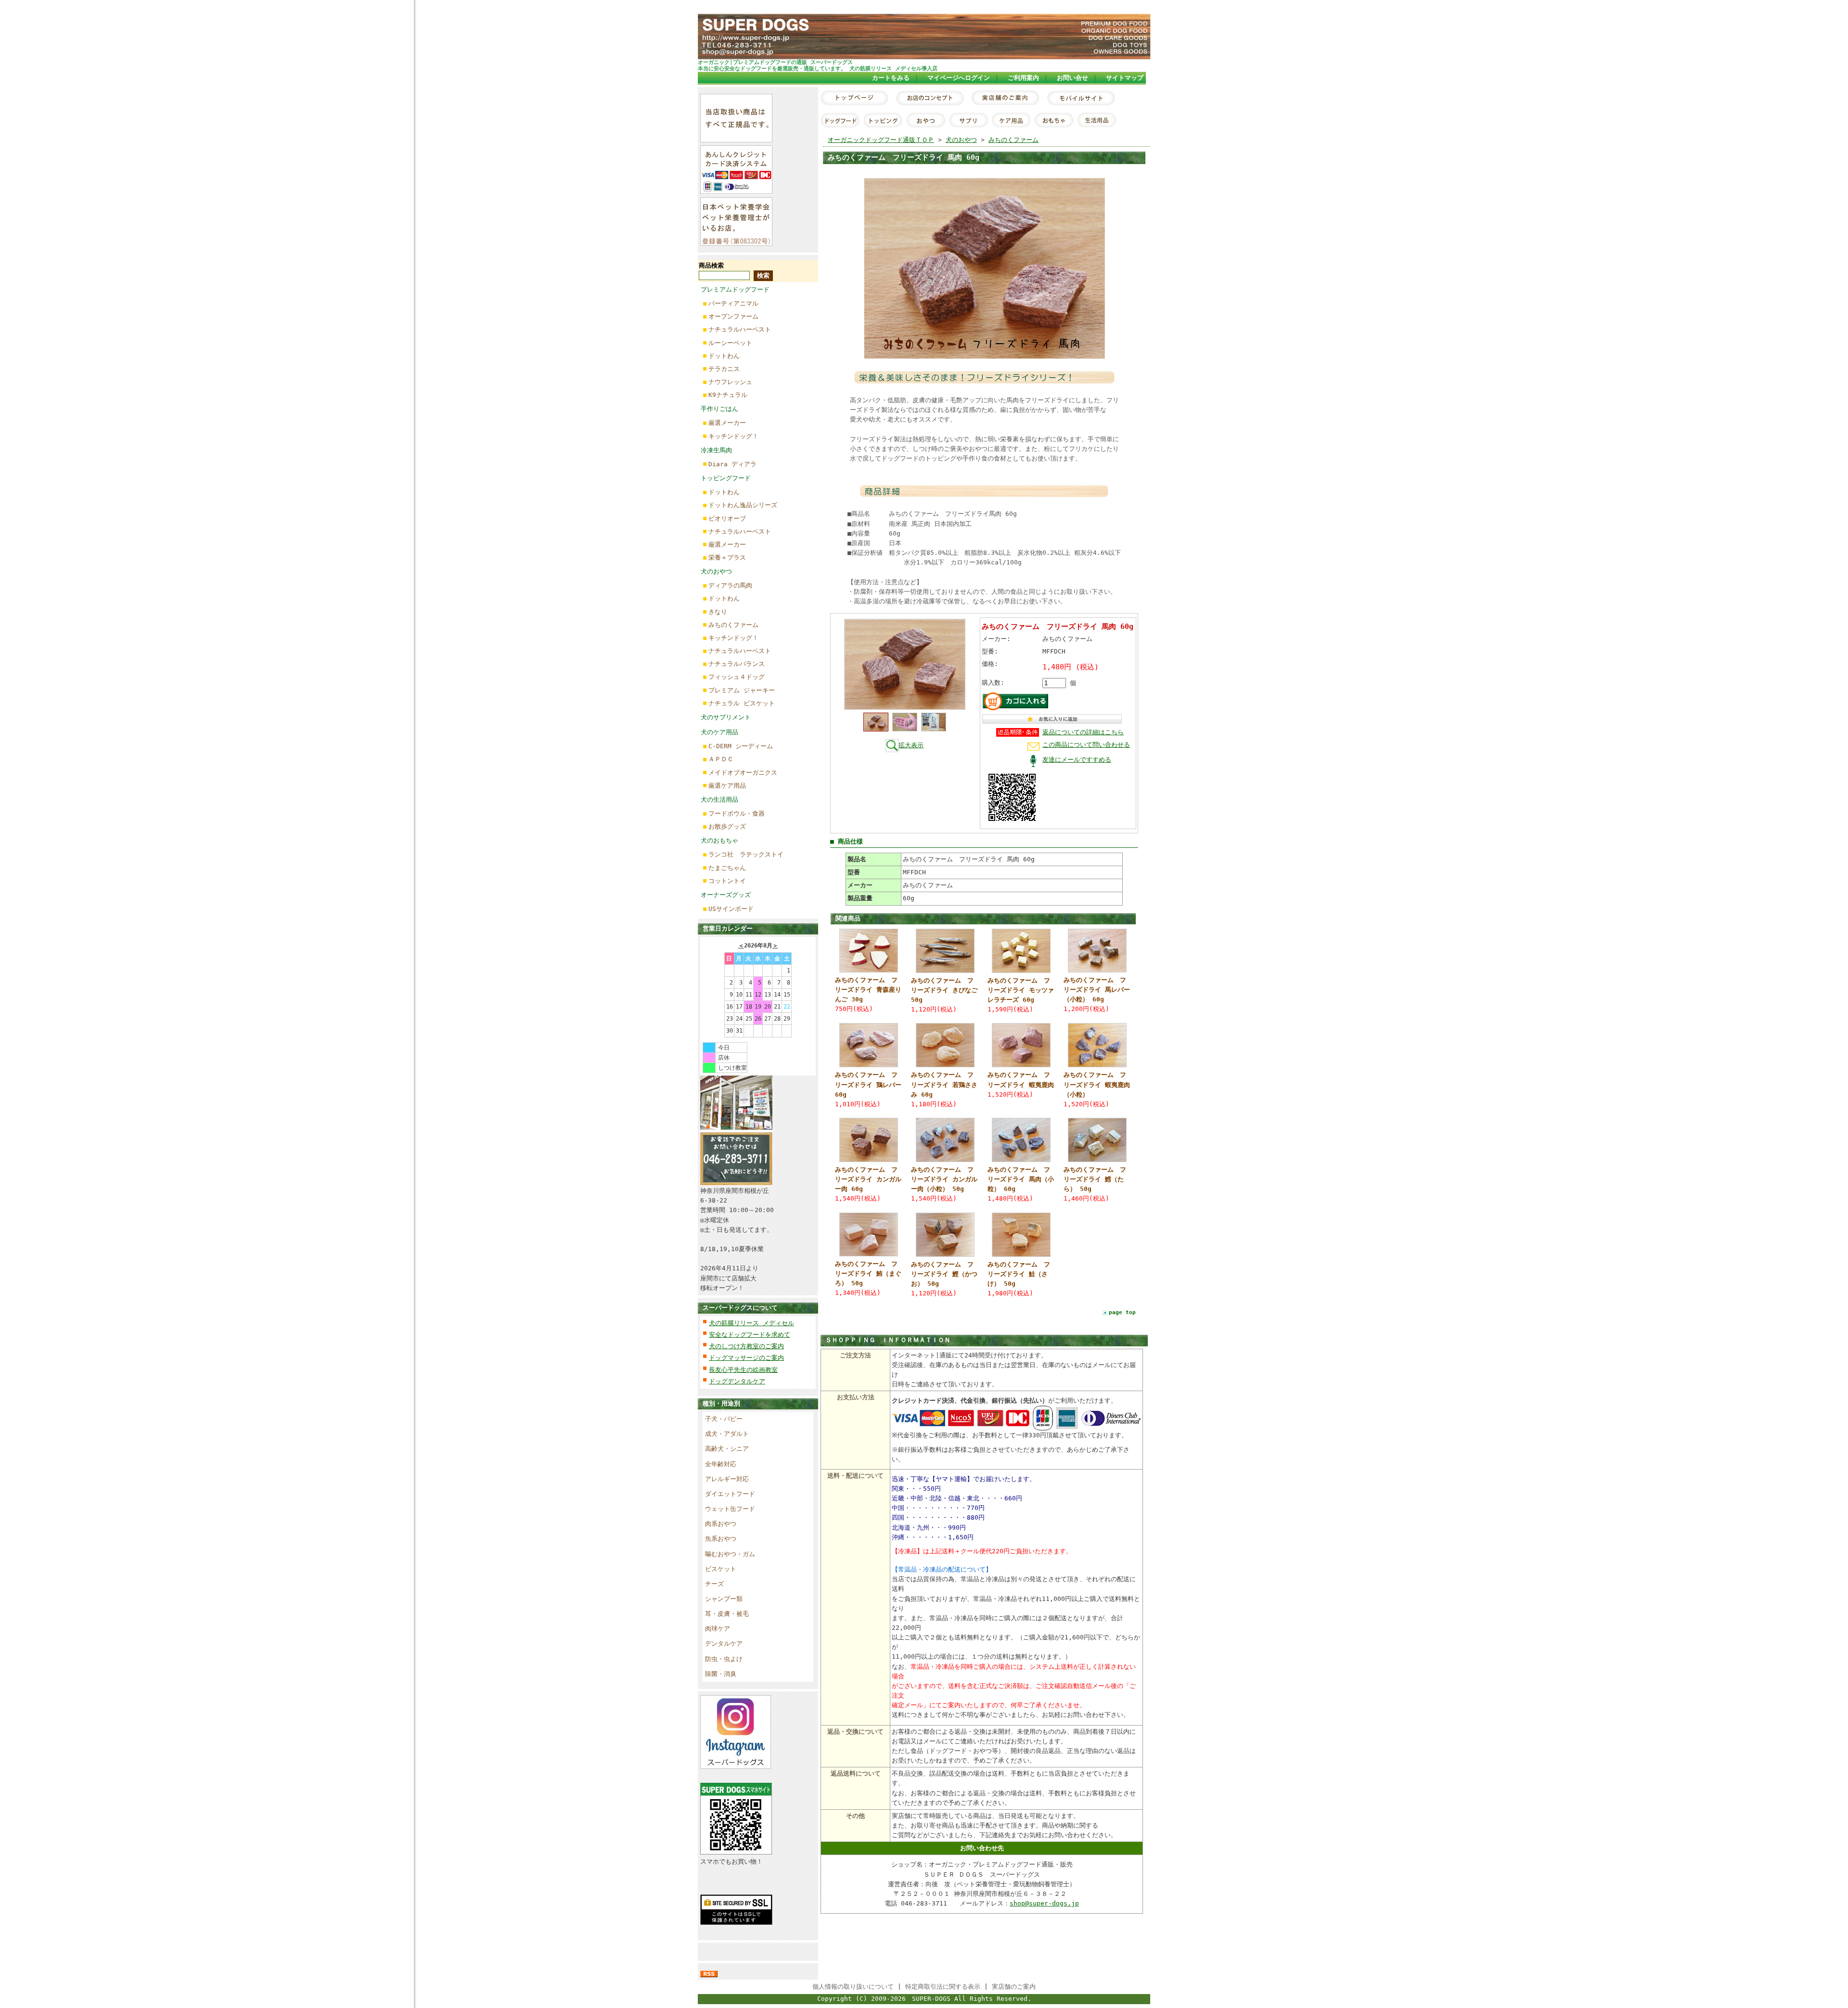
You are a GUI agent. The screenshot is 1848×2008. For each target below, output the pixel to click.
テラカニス (724, 369)
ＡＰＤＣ (721, 759)
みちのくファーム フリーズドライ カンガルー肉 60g (868, 1179)
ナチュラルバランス (737, 664)
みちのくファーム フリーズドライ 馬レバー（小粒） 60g (1097, 990)
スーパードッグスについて (740, 1308)
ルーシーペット (730, 343)
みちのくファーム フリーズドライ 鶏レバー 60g (868, 1084)
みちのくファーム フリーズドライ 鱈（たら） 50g (1095, 1179)
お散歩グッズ (727, 826)
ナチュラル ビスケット (742, 703)
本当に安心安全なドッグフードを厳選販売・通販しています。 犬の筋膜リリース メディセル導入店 (818, 68)
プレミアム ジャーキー (742, 690)
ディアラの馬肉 (730, 585)
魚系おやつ (721, 1539)
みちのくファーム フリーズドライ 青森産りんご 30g (868, 990)
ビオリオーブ (727, 518)
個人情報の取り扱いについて (853, 1987)
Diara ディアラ (732, 464)
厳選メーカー (727, 423)
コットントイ (727, 881)
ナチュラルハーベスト (740, 329)
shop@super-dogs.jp (1044, 1903)
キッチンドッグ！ (733, 436)
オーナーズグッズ (726, 895)
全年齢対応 (721, 1464)
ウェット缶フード (730, 1509)
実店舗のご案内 (1014, 1987)
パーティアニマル (733, 303)
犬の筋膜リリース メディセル (751, 1323)
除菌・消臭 (721, 1674)
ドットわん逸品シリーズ (743, 505)
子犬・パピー (724, 1419)
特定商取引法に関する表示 (943, 1987)
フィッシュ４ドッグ (737, 677)
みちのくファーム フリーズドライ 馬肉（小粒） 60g (1021, 1179)
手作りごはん (719, 409)
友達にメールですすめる (1077, 760)
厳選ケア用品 (727, 786)
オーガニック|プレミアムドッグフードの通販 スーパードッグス (775, 62)
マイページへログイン (959, 78)
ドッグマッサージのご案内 (746, 1358)
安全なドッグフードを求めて (750, 1335)
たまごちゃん (727, 868)
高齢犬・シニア (727, 1449)
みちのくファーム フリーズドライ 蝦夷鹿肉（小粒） (1097, 1084)
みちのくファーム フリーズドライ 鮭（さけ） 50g (1019, 1274)
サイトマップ (1125, 78)
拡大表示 (911, 745)
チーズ (714, 1584)
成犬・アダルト (727, 1434)
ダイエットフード (730, 1494)
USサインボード (731, 909)
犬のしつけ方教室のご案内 (746, 1346)
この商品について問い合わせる (1086, 745)
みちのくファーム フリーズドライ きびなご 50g (944, 990)
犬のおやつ (716, 571)
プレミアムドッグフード (735, 289)
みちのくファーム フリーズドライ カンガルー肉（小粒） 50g (944, 1179)
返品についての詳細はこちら (1083, 732)
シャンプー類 (724, 1599)
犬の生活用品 (719, 799)
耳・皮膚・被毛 (727, 1614)
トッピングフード (726, 478)
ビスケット (721, 1569)
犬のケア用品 (719, 732)
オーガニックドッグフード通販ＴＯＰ (881, 140)
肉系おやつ (721, 1524)
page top (1122, 1312)
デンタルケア (724, 1643)
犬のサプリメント (726, 717)
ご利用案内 (1023, 78)
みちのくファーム (733, 625)
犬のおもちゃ (719, 840)
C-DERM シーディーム (741, 746)
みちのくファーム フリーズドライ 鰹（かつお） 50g (944, 1274)
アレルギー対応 (727, 1479)
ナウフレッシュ (730, 382)
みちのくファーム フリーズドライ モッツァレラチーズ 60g (1021, 990)
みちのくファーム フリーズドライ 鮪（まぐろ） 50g (868, 1273)
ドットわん (724, 356)
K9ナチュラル (728, 395)
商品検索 (711, 265)
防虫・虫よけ (724, 1659)
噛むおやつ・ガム (730, 1554)
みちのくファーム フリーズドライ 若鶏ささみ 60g (944, 1084)
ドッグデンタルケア (737, 1381)
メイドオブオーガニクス (743, 773)
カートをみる (891, 78)
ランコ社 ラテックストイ (746, 854)
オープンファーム (733, 316)
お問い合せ (1072, 78)
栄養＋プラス (727, 557)
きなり (718, 612)
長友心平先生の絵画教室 (743, 1370)
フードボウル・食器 (737, 813)
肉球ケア (718, 1629)
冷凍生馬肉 (716, 450)
